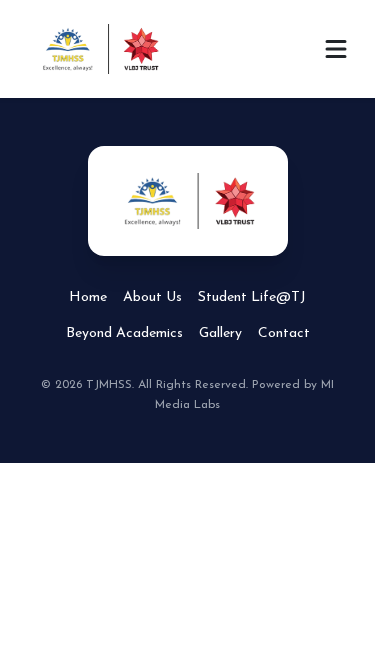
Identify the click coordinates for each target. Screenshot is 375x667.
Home (88, 297)
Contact (284, 333)
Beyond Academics (124, 333)
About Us (152, 297)
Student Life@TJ (252, 297)
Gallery (220, 333)
